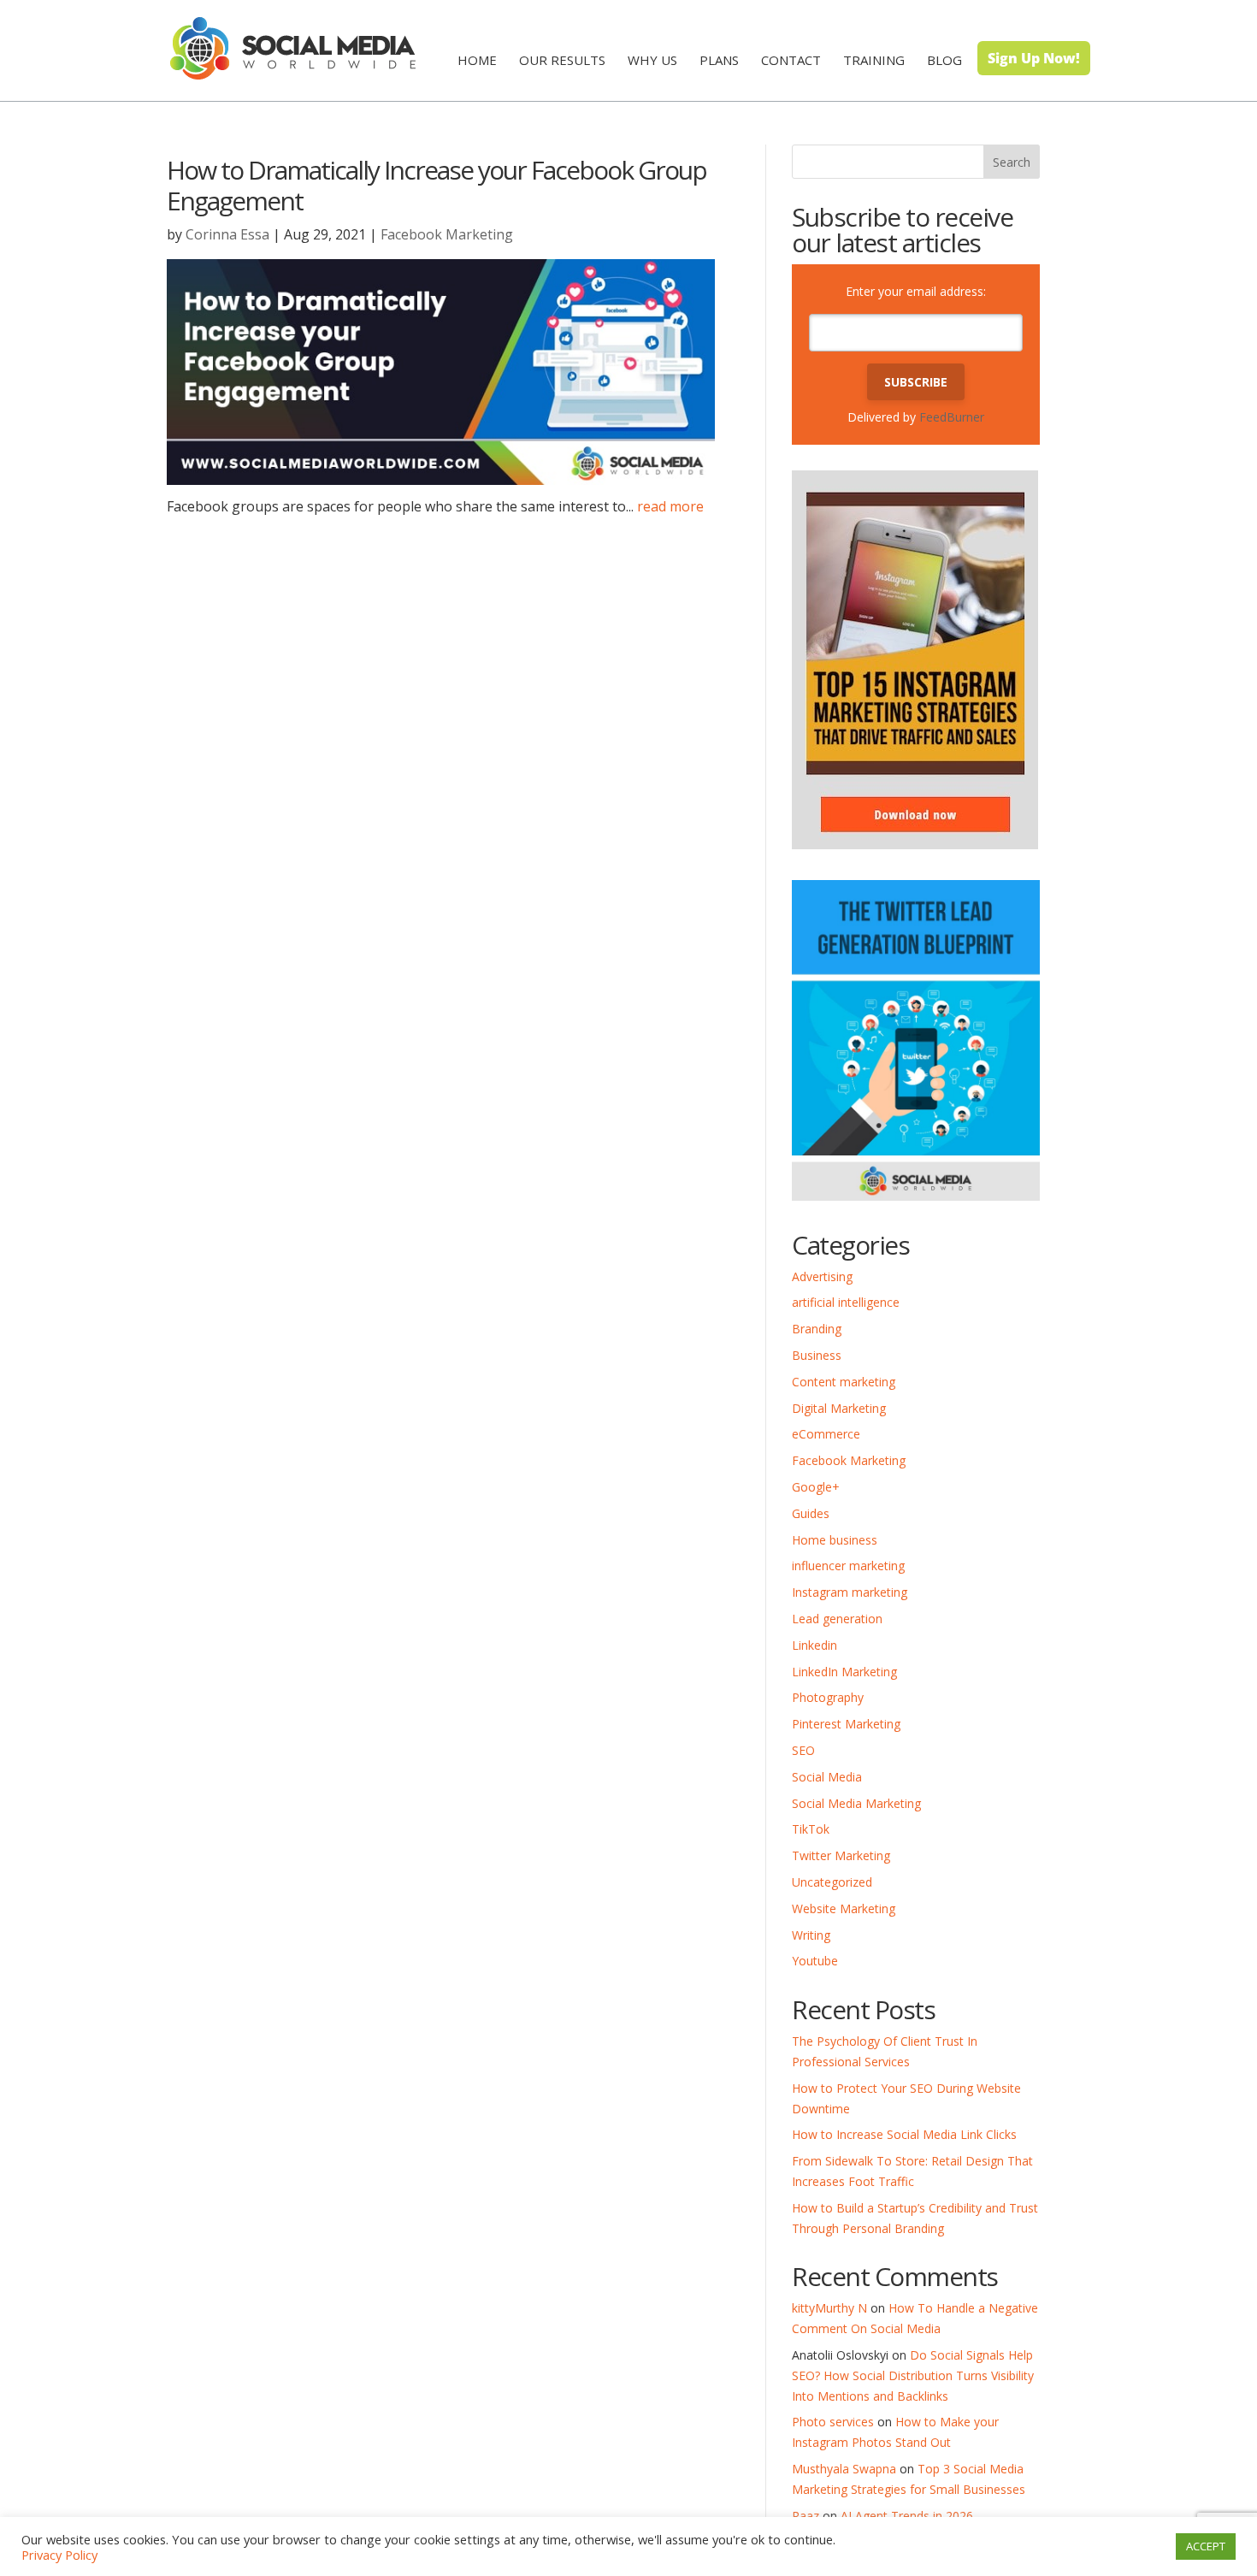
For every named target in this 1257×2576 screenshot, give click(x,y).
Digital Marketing (839, 1408)
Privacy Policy (59, 2555)
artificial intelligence (846, 1302)
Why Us (652, 60)
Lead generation (837, 1619)
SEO (803, 1750)
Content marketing (844, 1382)
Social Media (827, 1777)
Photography (828, 1697)
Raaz (806, 2516)
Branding (817, 1329)
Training (874, 60)
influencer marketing (848, 1566)
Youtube (815, 1961)
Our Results (562, 60)
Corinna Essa (227, 234)
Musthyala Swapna (844, 2469)
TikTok (811, 1829)
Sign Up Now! (1034, 58)
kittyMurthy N (829, 2308)
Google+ (816, 1487)
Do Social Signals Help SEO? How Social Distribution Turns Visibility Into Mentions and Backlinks (913, 2375)
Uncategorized (832, 1882)
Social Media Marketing (856, 1803)
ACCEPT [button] (1206, 2546)
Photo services (833, 2422)
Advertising (822, 1276)
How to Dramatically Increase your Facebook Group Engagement (437, 185)
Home (477, 60)
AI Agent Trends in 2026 (907, 2516)
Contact (791, 60)
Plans (719, 60)
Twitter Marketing (841, 1855)
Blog (944, 60)
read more (670, 506)
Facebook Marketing (447, 234)
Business (817, 1355)
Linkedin (814, 1645)
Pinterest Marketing (846, 1724)
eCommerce (826, 1434)
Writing (811, 1935)
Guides (811, 1513)
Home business (835, 1540)
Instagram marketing (850, 1592)
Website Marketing (844, 1908)
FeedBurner (952, 417)
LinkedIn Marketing (844, 1672)
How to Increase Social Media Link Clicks (904, 2134)
